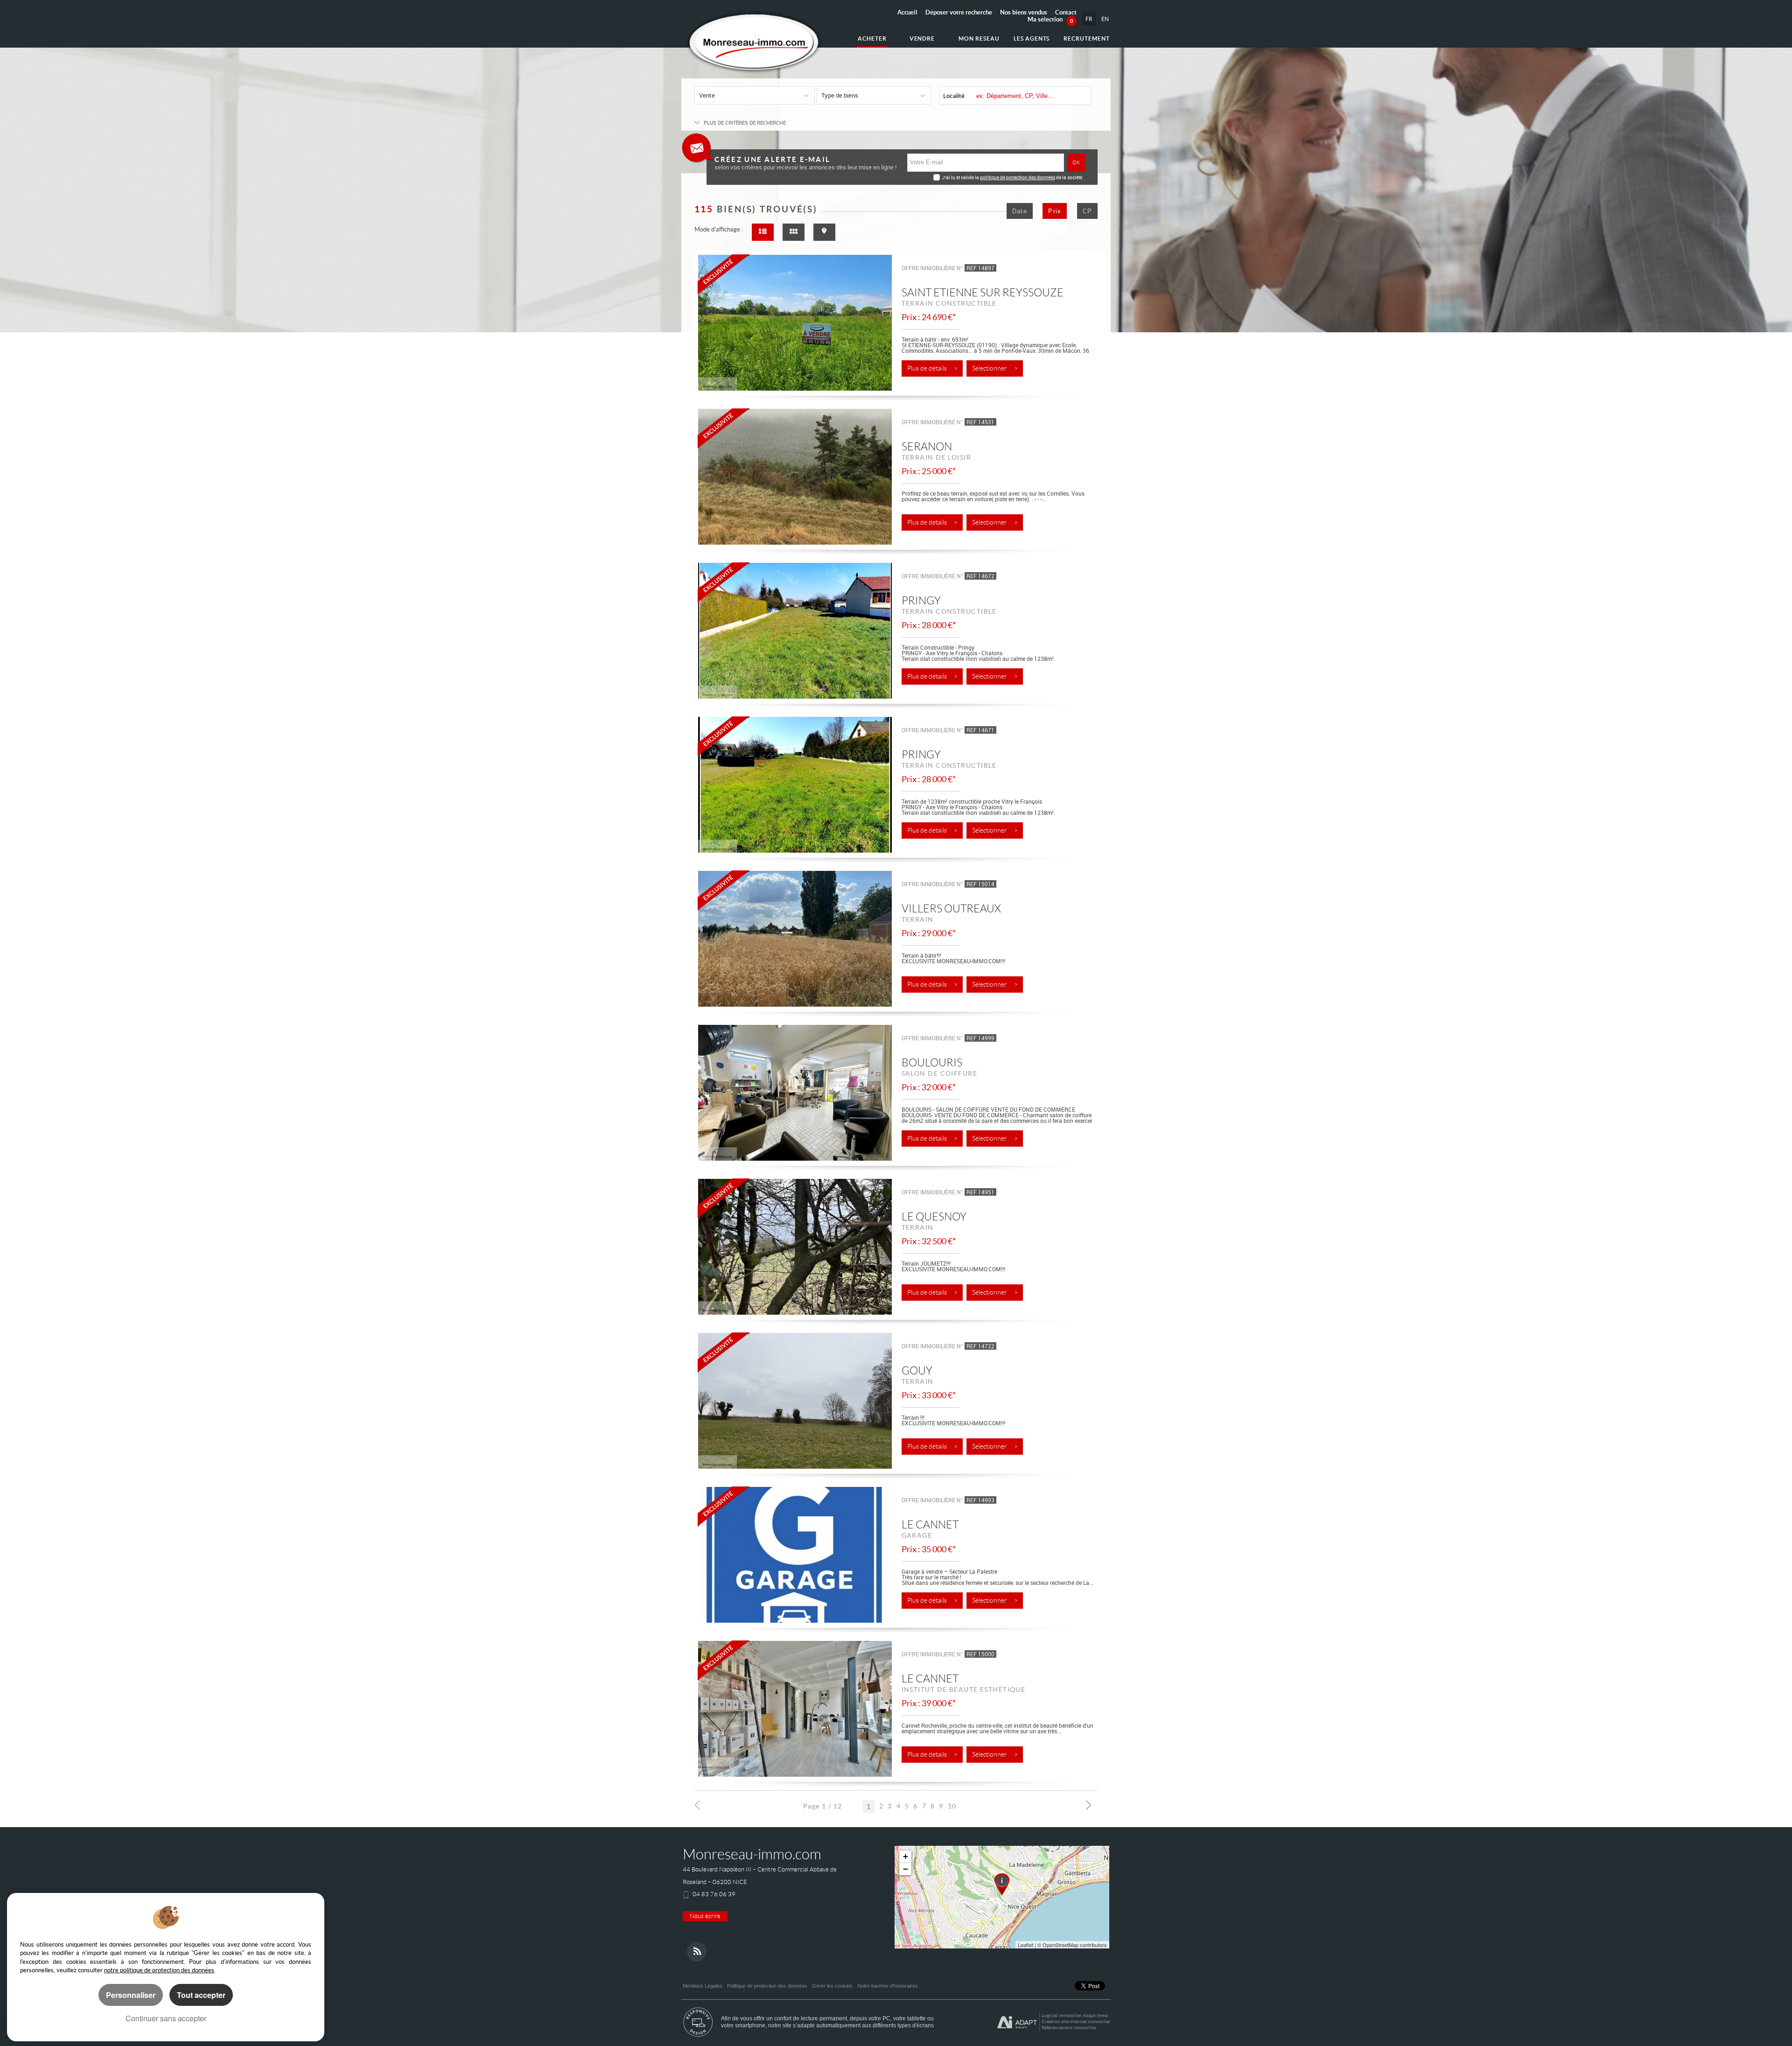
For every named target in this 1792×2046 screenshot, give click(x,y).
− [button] (906, 1869)
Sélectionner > (995, 368)
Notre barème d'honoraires (888, 1986)
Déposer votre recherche (959, 12)
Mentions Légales (703, 1986)
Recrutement (1087, 39)
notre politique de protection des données (159, 1970)
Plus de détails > (932, 368)
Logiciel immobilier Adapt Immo (1075, 2015)
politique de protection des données (1018, 177)
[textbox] (1031, 96)
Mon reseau (979, 39)
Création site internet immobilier (1076, 2021)
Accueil (907, 12)
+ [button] (906, 1856)
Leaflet (1025, 1945)
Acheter (872, 39)
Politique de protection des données (767, 1986)
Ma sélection (1050, 19)
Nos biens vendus (1024, 12)
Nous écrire (705, 1916)
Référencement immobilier (1069, 2028)
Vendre (922, 39)
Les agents (1032, 39)
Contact (1066, 12)
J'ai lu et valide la (961, 177)
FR (1089, 19)
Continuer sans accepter (166, 2018)
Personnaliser (131, 1995)
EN (1105, 19)
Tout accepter (201, 1995)
